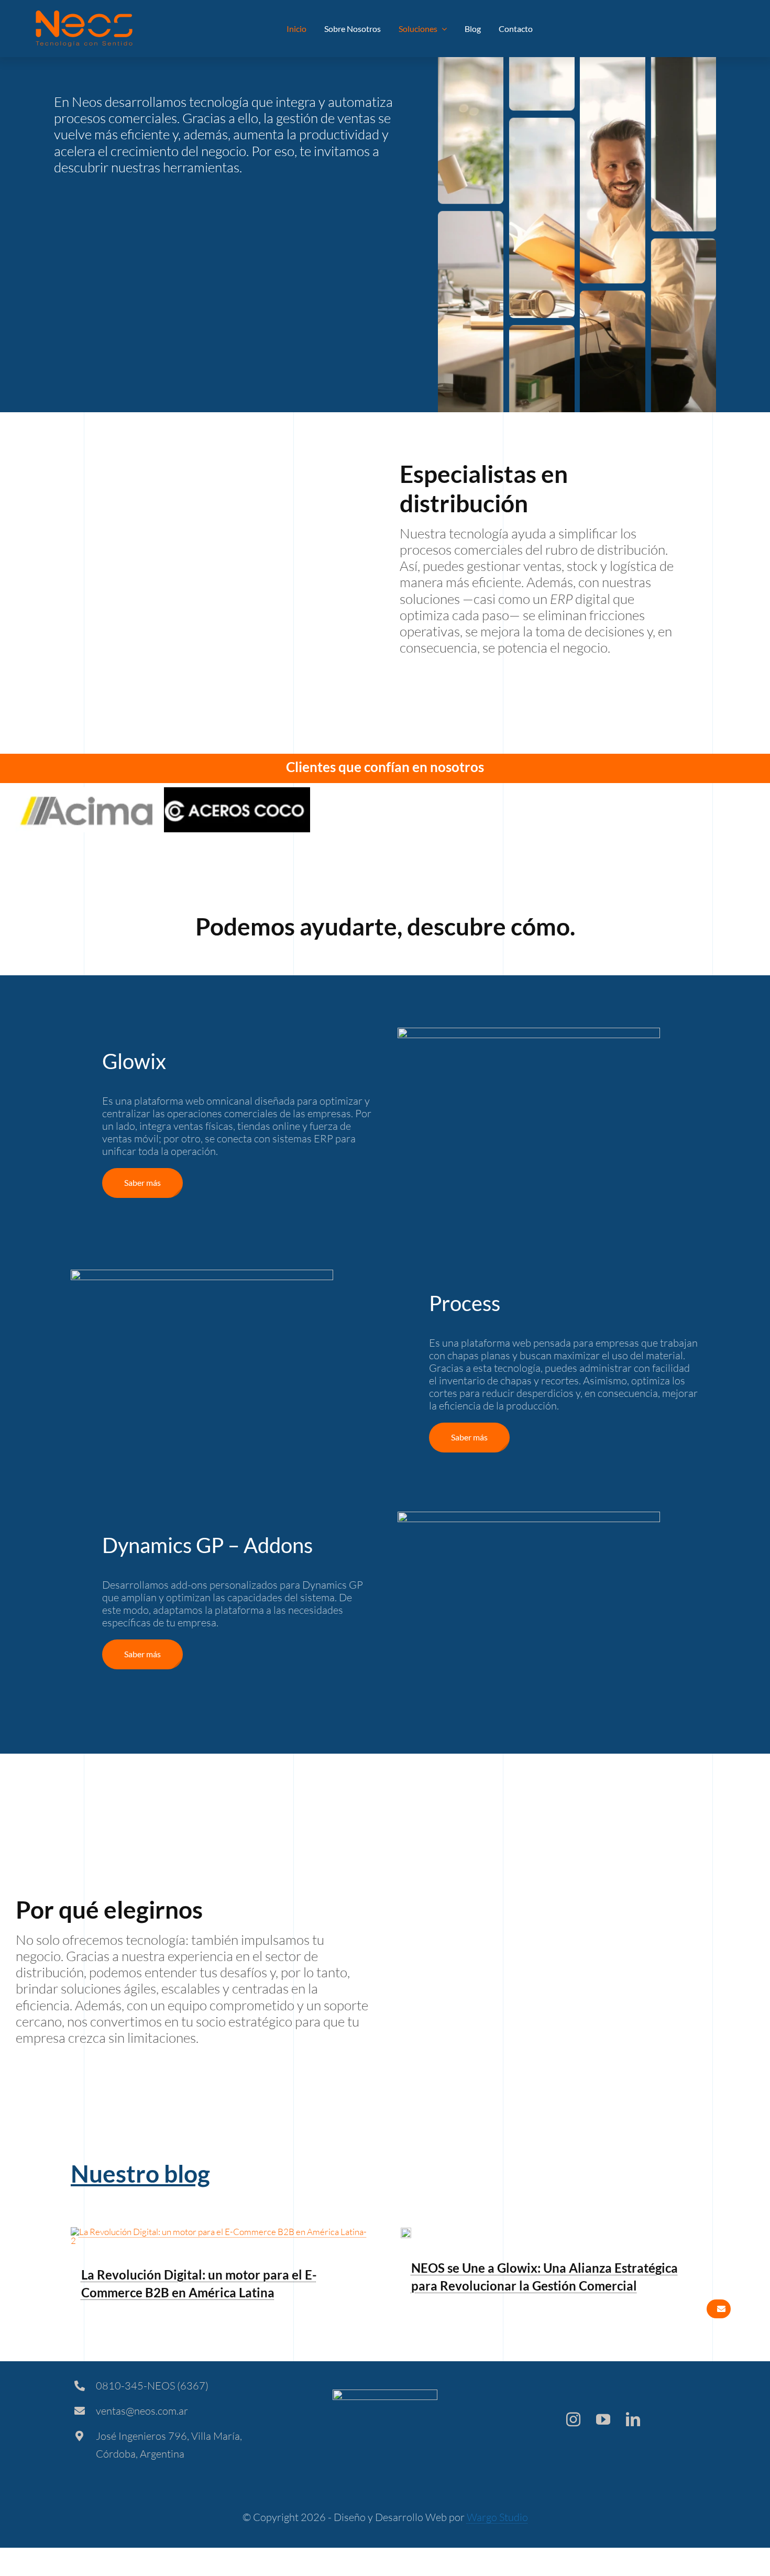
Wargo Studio (497, 2517)
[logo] (84, 15)
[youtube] (603, 2419)
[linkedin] (633, 2419)
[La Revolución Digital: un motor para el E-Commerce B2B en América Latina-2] (220, 2232)
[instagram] (573, 2419)
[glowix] (406, 2232)
